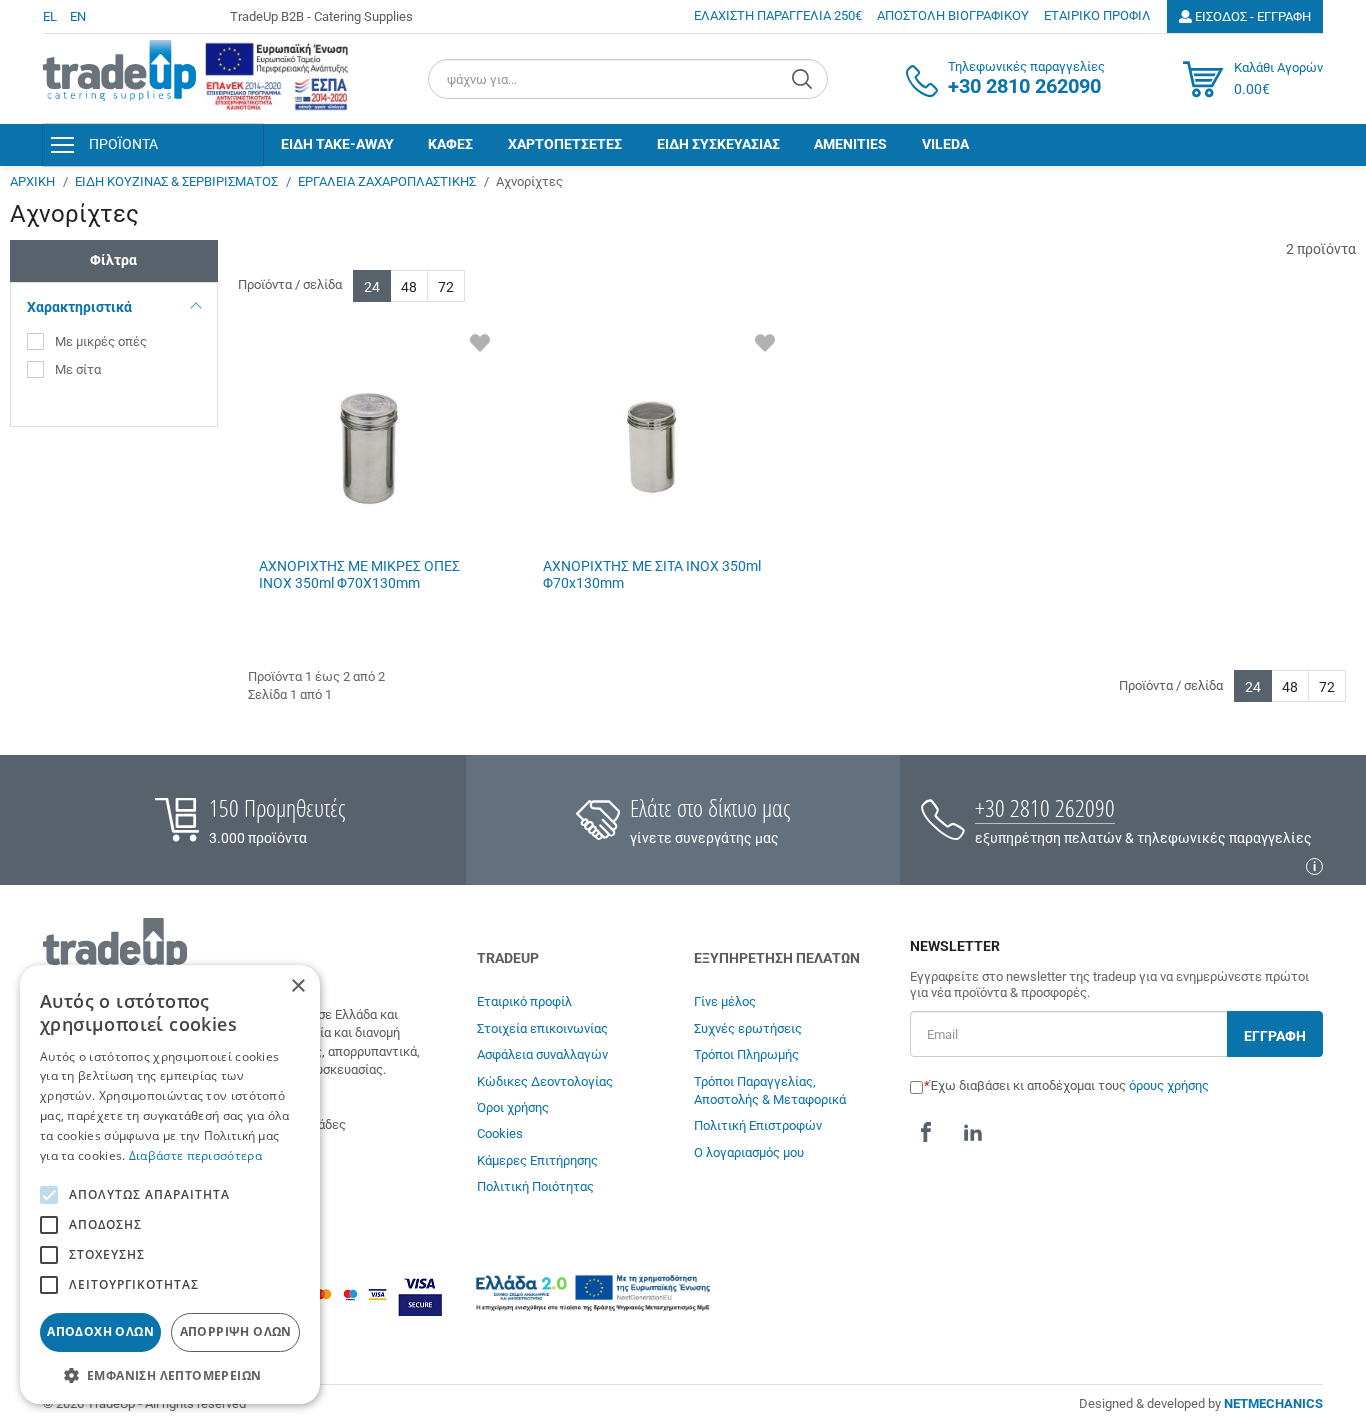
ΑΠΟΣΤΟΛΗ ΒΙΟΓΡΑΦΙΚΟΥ (953, 15)
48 (409, 287)
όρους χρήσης (1169, 1085)
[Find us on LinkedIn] (973, 1133)
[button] (170, 1374)
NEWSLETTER (955, 946)
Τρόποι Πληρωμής (746, 1054)
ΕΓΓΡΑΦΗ (1275, 1036)
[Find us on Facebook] (926, 1133)
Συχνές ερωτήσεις (748, 1028)
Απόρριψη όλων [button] (236, 1331)
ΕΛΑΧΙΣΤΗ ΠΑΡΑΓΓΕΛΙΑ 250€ (778, 15)
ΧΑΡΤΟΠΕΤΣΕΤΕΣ (565, 144)
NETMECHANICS (1273, 1403)
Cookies (500, 1133)
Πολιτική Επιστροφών (758, 1125)
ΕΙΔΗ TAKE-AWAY (337, 144)
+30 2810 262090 (1045, 807)
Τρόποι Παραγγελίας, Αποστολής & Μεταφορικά (770, 1090)
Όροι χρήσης (513, 1107)
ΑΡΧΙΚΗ (32, 181)
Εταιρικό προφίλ (524, 1001)
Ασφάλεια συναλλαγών (542, 1054)
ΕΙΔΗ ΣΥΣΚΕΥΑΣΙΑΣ (718, 144)
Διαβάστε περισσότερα (195, 1155)
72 (446, 287)
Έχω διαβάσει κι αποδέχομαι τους (1069, 1085)
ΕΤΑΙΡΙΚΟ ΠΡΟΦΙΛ (1097, 15)
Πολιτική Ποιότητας (535, 1186)
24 (372, 287)
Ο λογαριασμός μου (749, 1152)
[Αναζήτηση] (804, 79)
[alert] (170, 1184)
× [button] (297, 986)
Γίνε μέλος (725, 1001)
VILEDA (945, 144)
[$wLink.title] (277, 76)
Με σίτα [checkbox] (78, 369)
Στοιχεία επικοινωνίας (542, 1028)
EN (78, 16)
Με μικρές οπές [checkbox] (101, 341)
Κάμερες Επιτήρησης (537, 1160)
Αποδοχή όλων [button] (100, 1331)
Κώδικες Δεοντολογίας (545, 1081)
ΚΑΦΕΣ (450, 144)
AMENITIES (850, 144)
